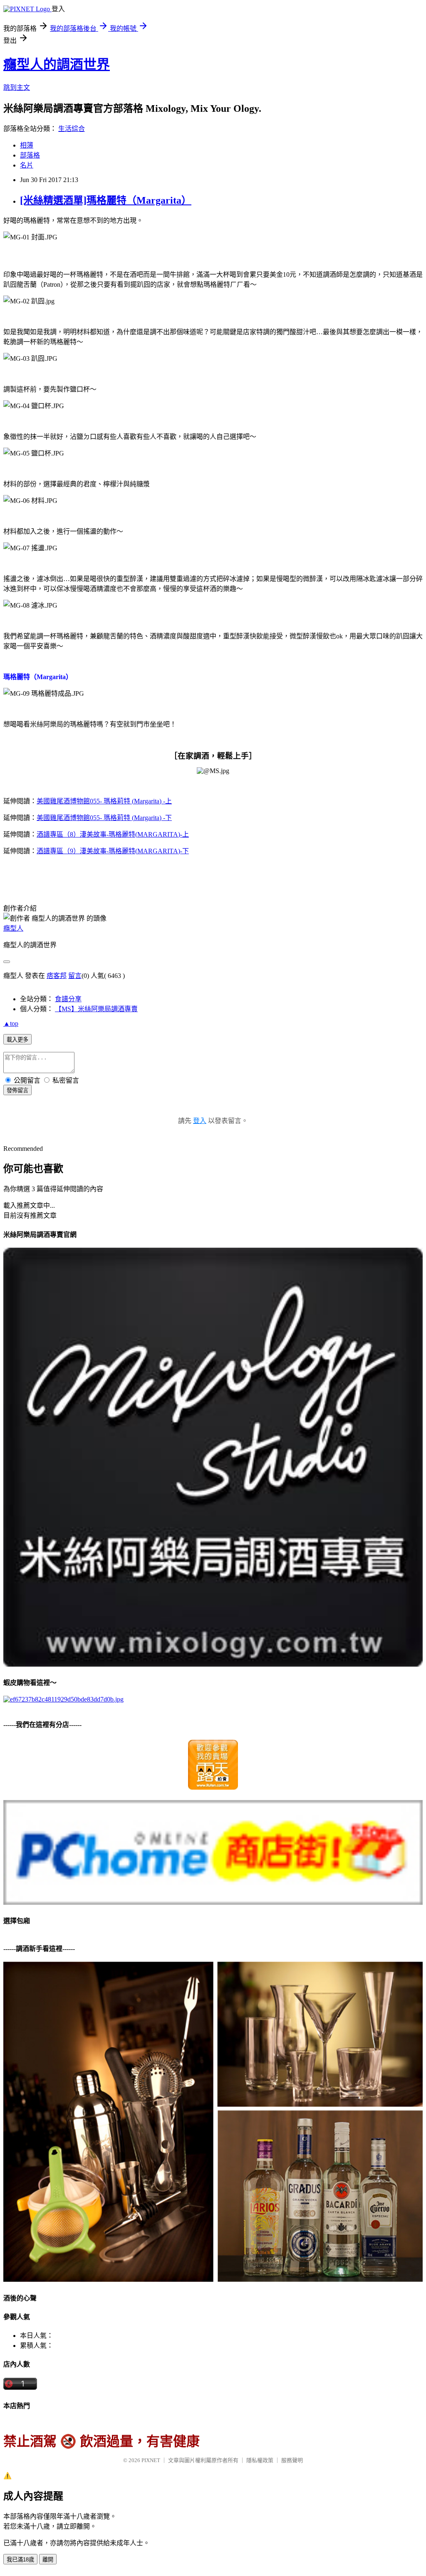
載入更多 (17, 1040)
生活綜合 (72, 129)
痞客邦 (57, 976)
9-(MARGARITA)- (113, 851)
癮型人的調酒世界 (57, 64)
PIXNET (151, 2460)
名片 (27, 165)
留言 (75, 976)
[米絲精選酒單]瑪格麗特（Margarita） (106, 200)
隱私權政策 (260, 2460)
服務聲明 (292, 2460)
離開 (48, 2560)
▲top (11, 1023)
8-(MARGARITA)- (113, 834)
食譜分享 (68, 999)
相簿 (27, 145)
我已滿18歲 (20, 2560)
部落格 (30, 155)
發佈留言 (17, 1090)
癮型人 (13, 928)
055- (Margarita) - (104, 801)
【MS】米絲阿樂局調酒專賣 (96, 1009)
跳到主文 (17, 87)
